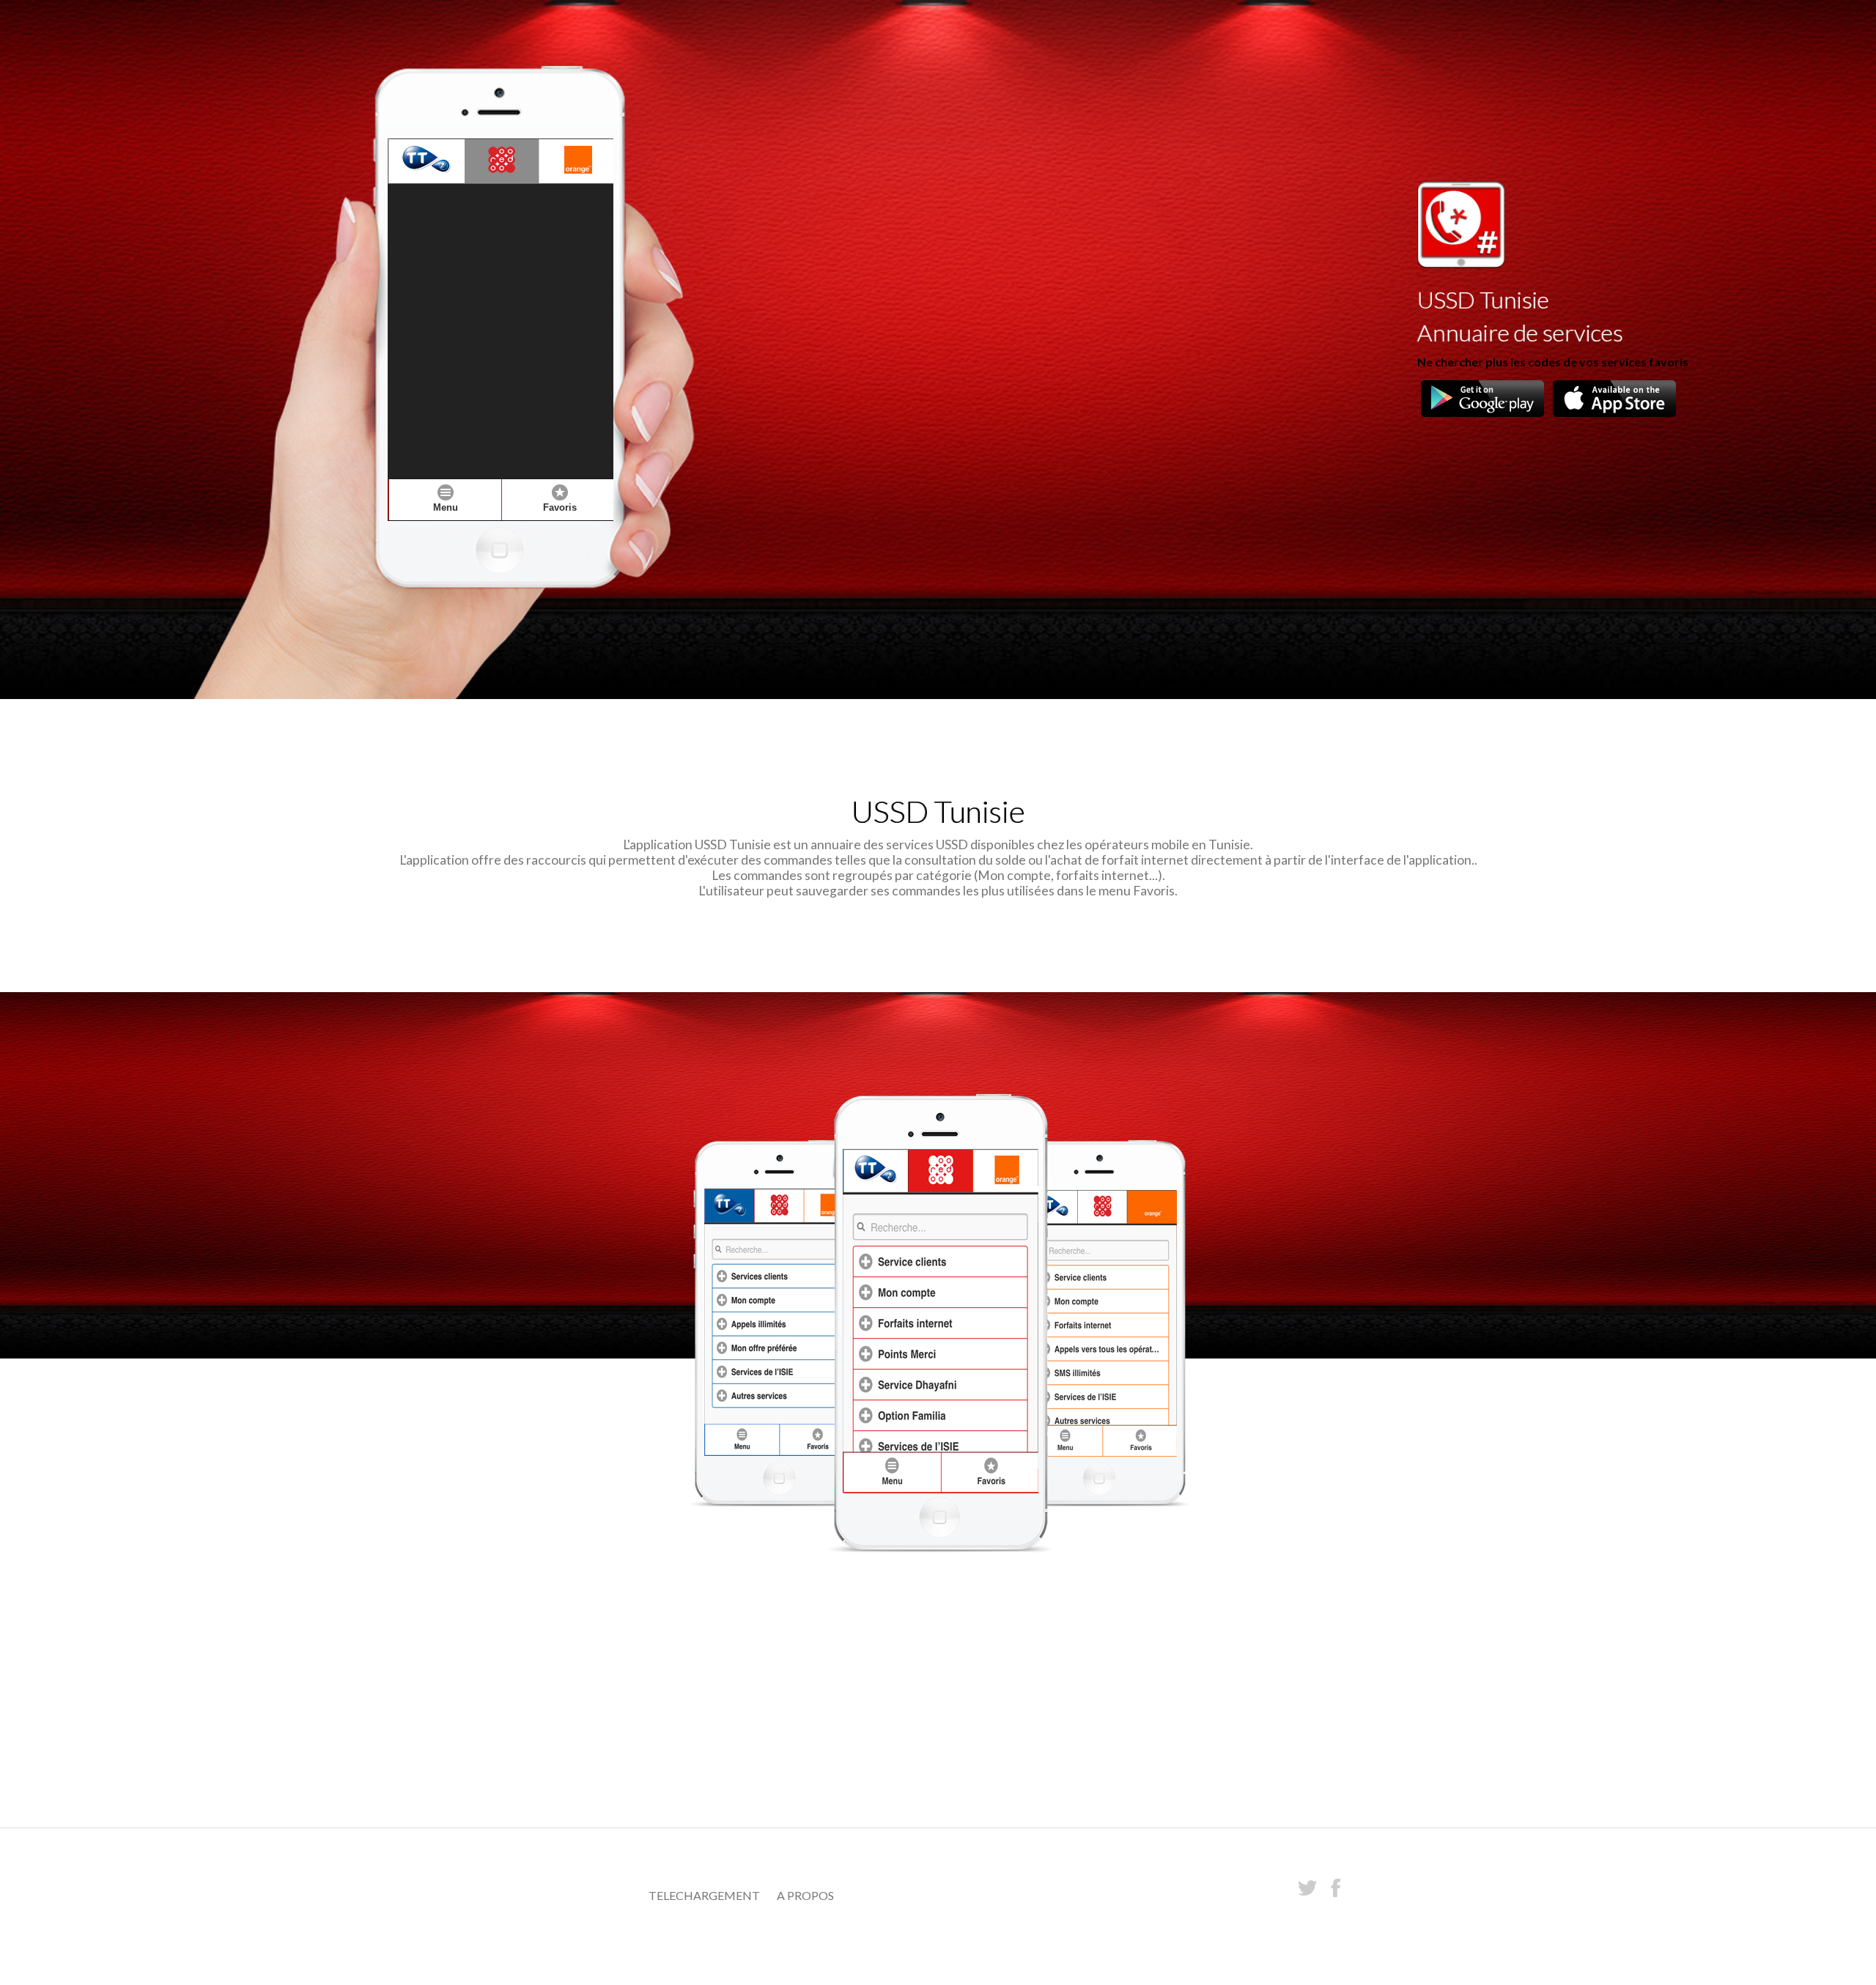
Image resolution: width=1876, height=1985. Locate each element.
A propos (805, 1895)
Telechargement (704, 1895)
